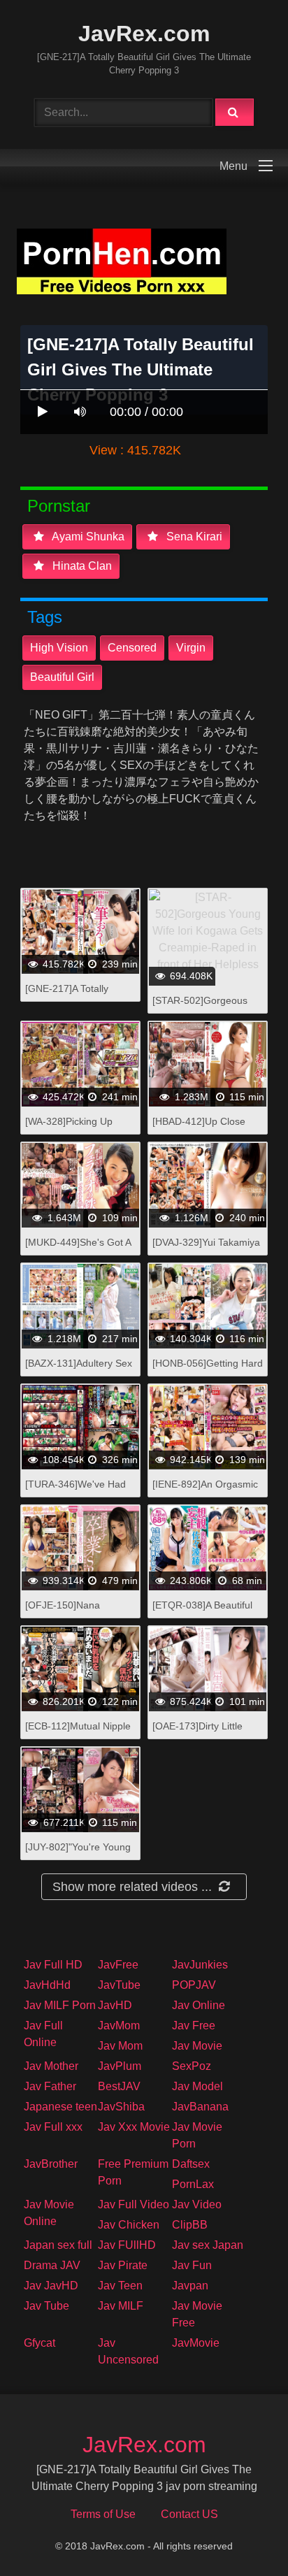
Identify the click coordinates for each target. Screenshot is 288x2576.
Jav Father (50, 2086)
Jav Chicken (129, 2225)
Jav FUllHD (127, 2245)
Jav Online (199, 2005)
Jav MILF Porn (60, 2005)
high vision (59, 648)
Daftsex (191, 2164)
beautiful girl (62, 677)
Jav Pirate (123, 2265)
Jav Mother (51, 2066)
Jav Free (194, 2025)
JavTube (119, 1985)
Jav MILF (121, 2306)
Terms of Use (103, 2514)
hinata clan (81, 566)
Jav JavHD (51, 2286)
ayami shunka (87, 537)
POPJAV (194, 1985)
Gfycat (39, 2343)
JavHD (115, 2005)
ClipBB (190, 2225)
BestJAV (119, 2086)
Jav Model (197, 2086)
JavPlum (120, 2066)
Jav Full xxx (53, 2127)
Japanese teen (60, 2107)
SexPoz (192, 2066)
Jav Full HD (53, 1965)
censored (132, 648)
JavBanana (200, 2107)
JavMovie (196, 2343)
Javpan (190, 2286)
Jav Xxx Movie (134, 2127)
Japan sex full (58, 2245)
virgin (191, 648)
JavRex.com (144, 34)
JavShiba (121, 2107)
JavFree (118, 1965)
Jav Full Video (134, 2204)
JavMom (119, 2025)
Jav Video (197, 2204)
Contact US (189, 2514)
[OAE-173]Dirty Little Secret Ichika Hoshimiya (206, 1733)
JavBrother (51, 2164)
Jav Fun (192, 2265)
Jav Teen (120, 2286)
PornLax (193, 2184)
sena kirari (193, 537)
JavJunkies (200, 1965)
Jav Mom (120, 2046)
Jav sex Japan (208, 2245)
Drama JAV (52, 2265)
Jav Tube (46, 2306)
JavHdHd (47, 1985)
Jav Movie (197, 2046)
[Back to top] (241, 2534)
